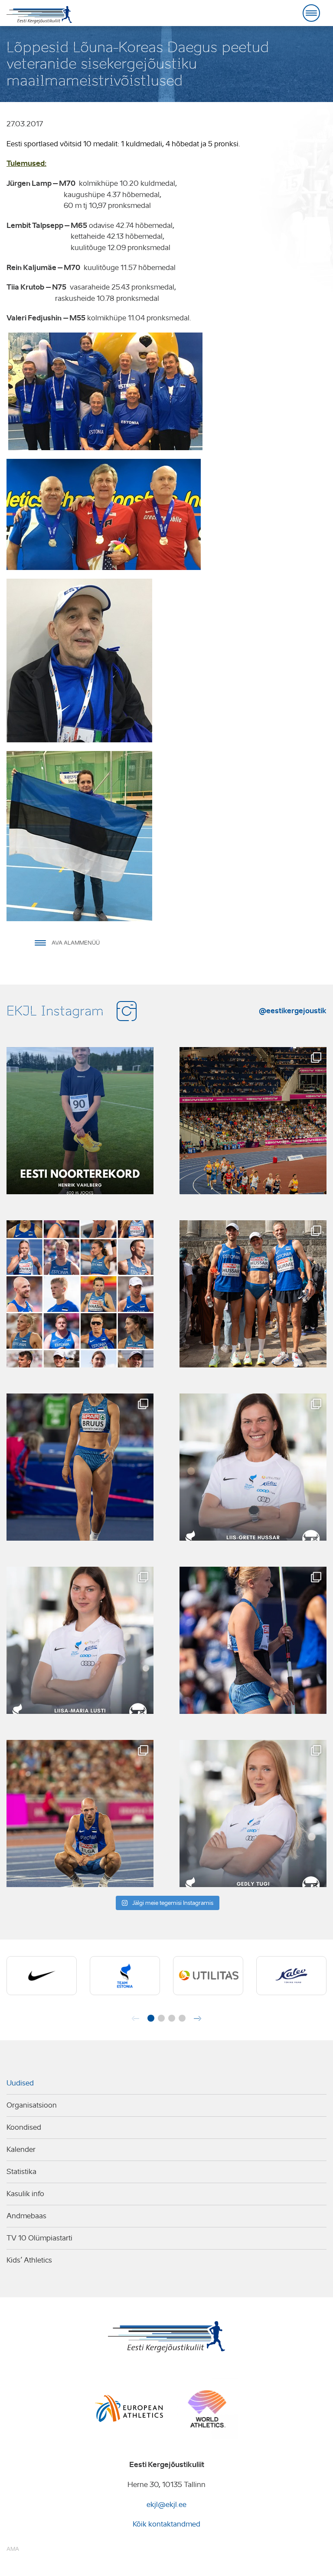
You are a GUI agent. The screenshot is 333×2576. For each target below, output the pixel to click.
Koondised (24, 2127)
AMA (13, 2549)
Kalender (21, 2149)
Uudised (20, 2083)
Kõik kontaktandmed (166, 2524)
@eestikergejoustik (293, 1011)
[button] (151, 2018)
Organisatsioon (32, 2105)
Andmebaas (26, 2216)
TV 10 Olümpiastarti (39, 2238)
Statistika (21, 2172)
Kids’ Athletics (29, 2260)
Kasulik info (25, 2194)
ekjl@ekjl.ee (166, 2505)
